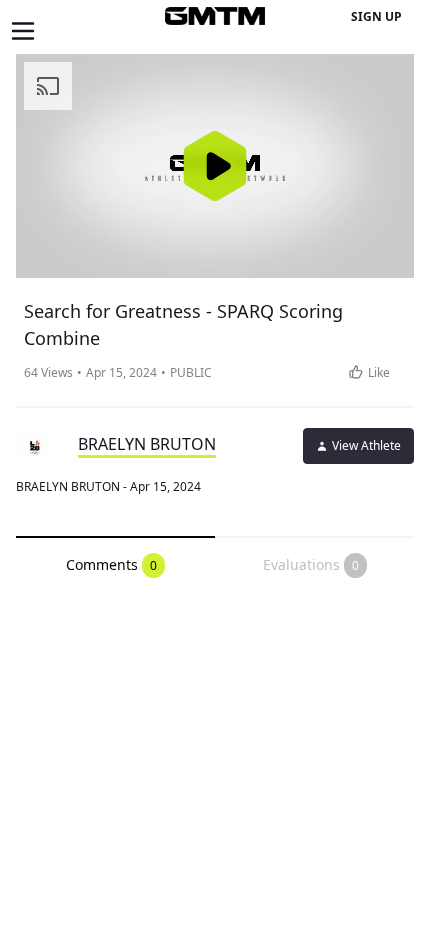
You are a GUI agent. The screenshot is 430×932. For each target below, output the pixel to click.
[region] (215, 166)
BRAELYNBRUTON (147, 444)
